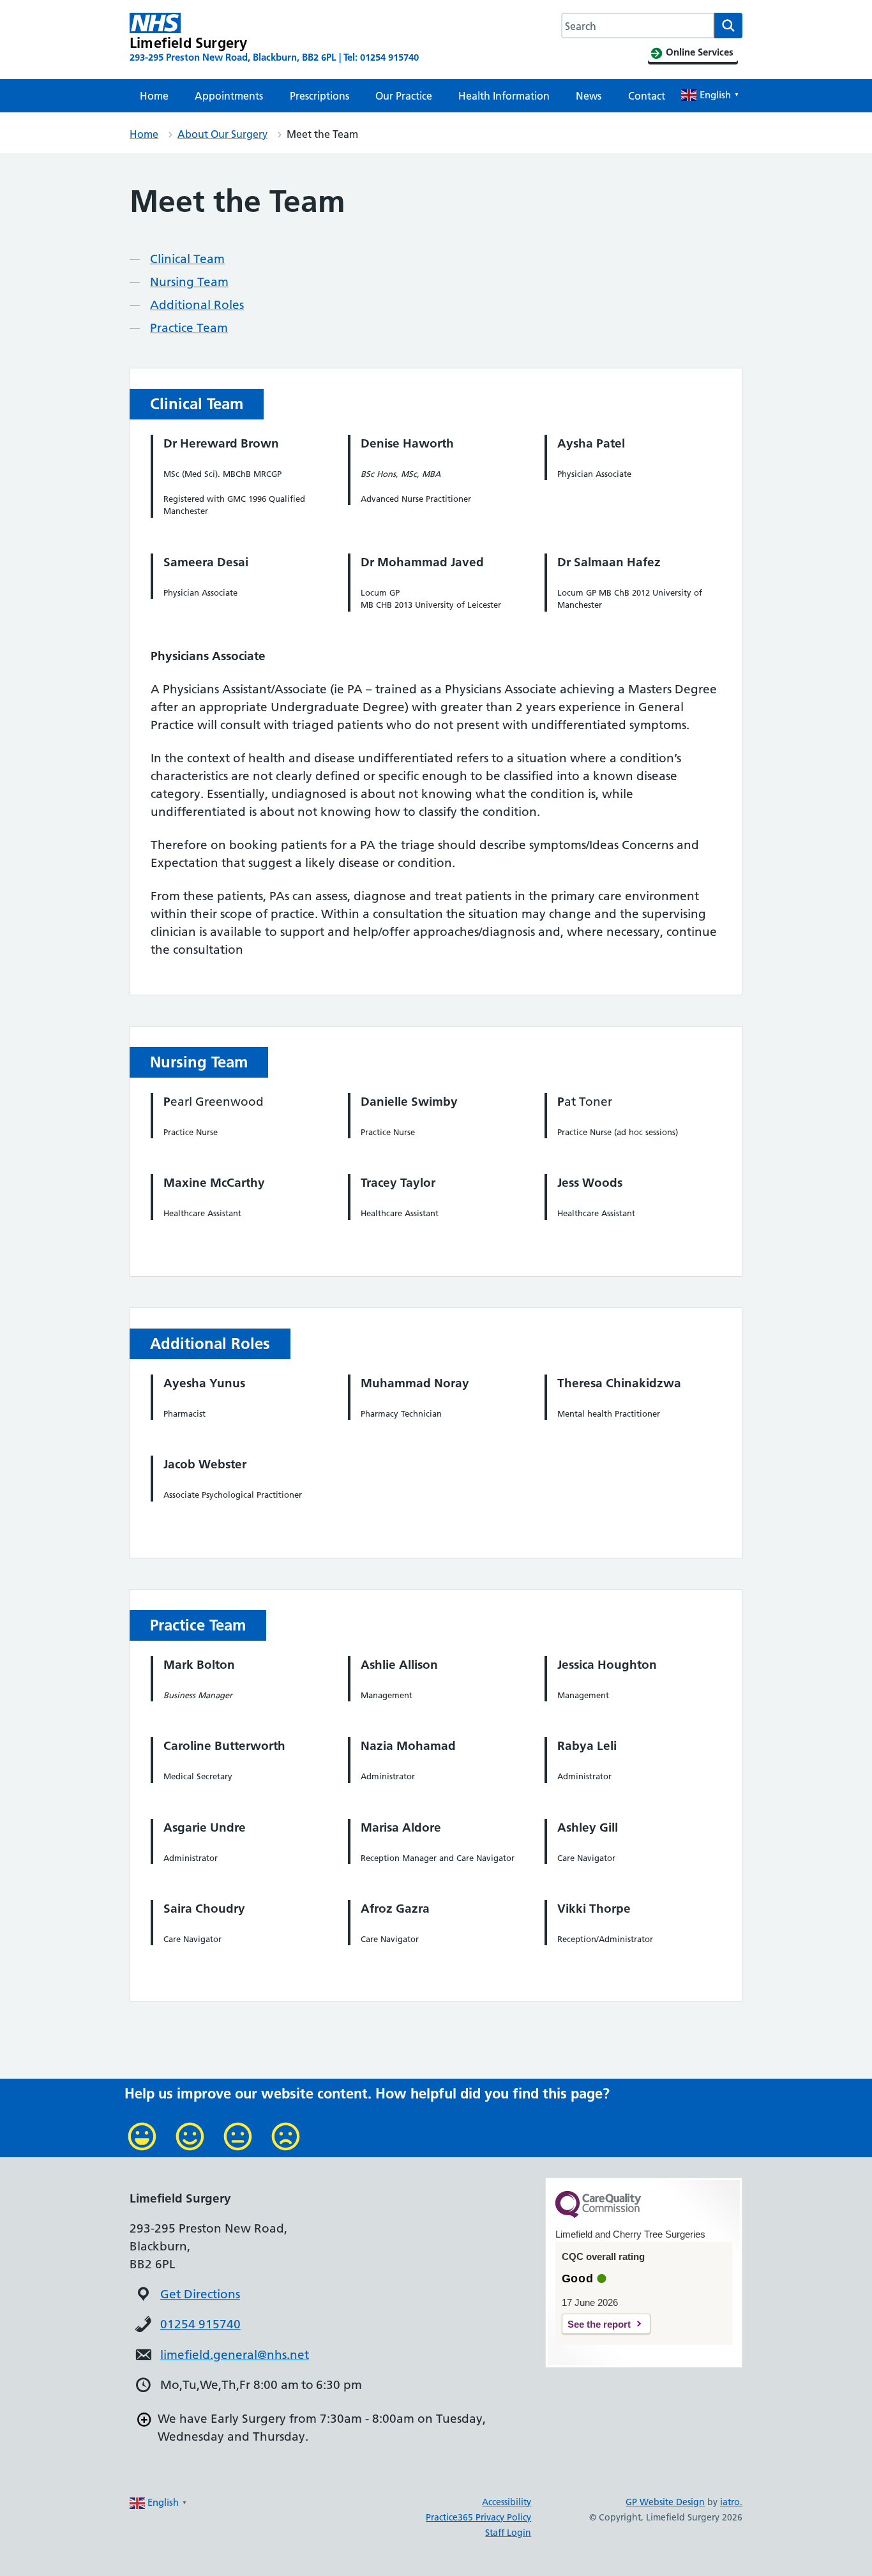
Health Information (504, 96)
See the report (599, 2324)
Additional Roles (197, 305)
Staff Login (508, 2533)
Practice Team (189, 328)
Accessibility (507, 2502)
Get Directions (200, 2294)
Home (154, 96)
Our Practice (404, 96)
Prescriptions (319, 96)
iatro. (731, 2502)
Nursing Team (189, 282)
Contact (647, 96)
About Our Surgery (222, 134)
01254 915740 (200, 2324)
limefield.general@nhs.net (235, 2355)
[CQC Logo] (598, 2215)
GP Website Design (665, 2502)
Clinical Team (187, 259)
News (589, 96)
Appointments (229, 96)
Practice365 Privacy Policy (478, 2517)
